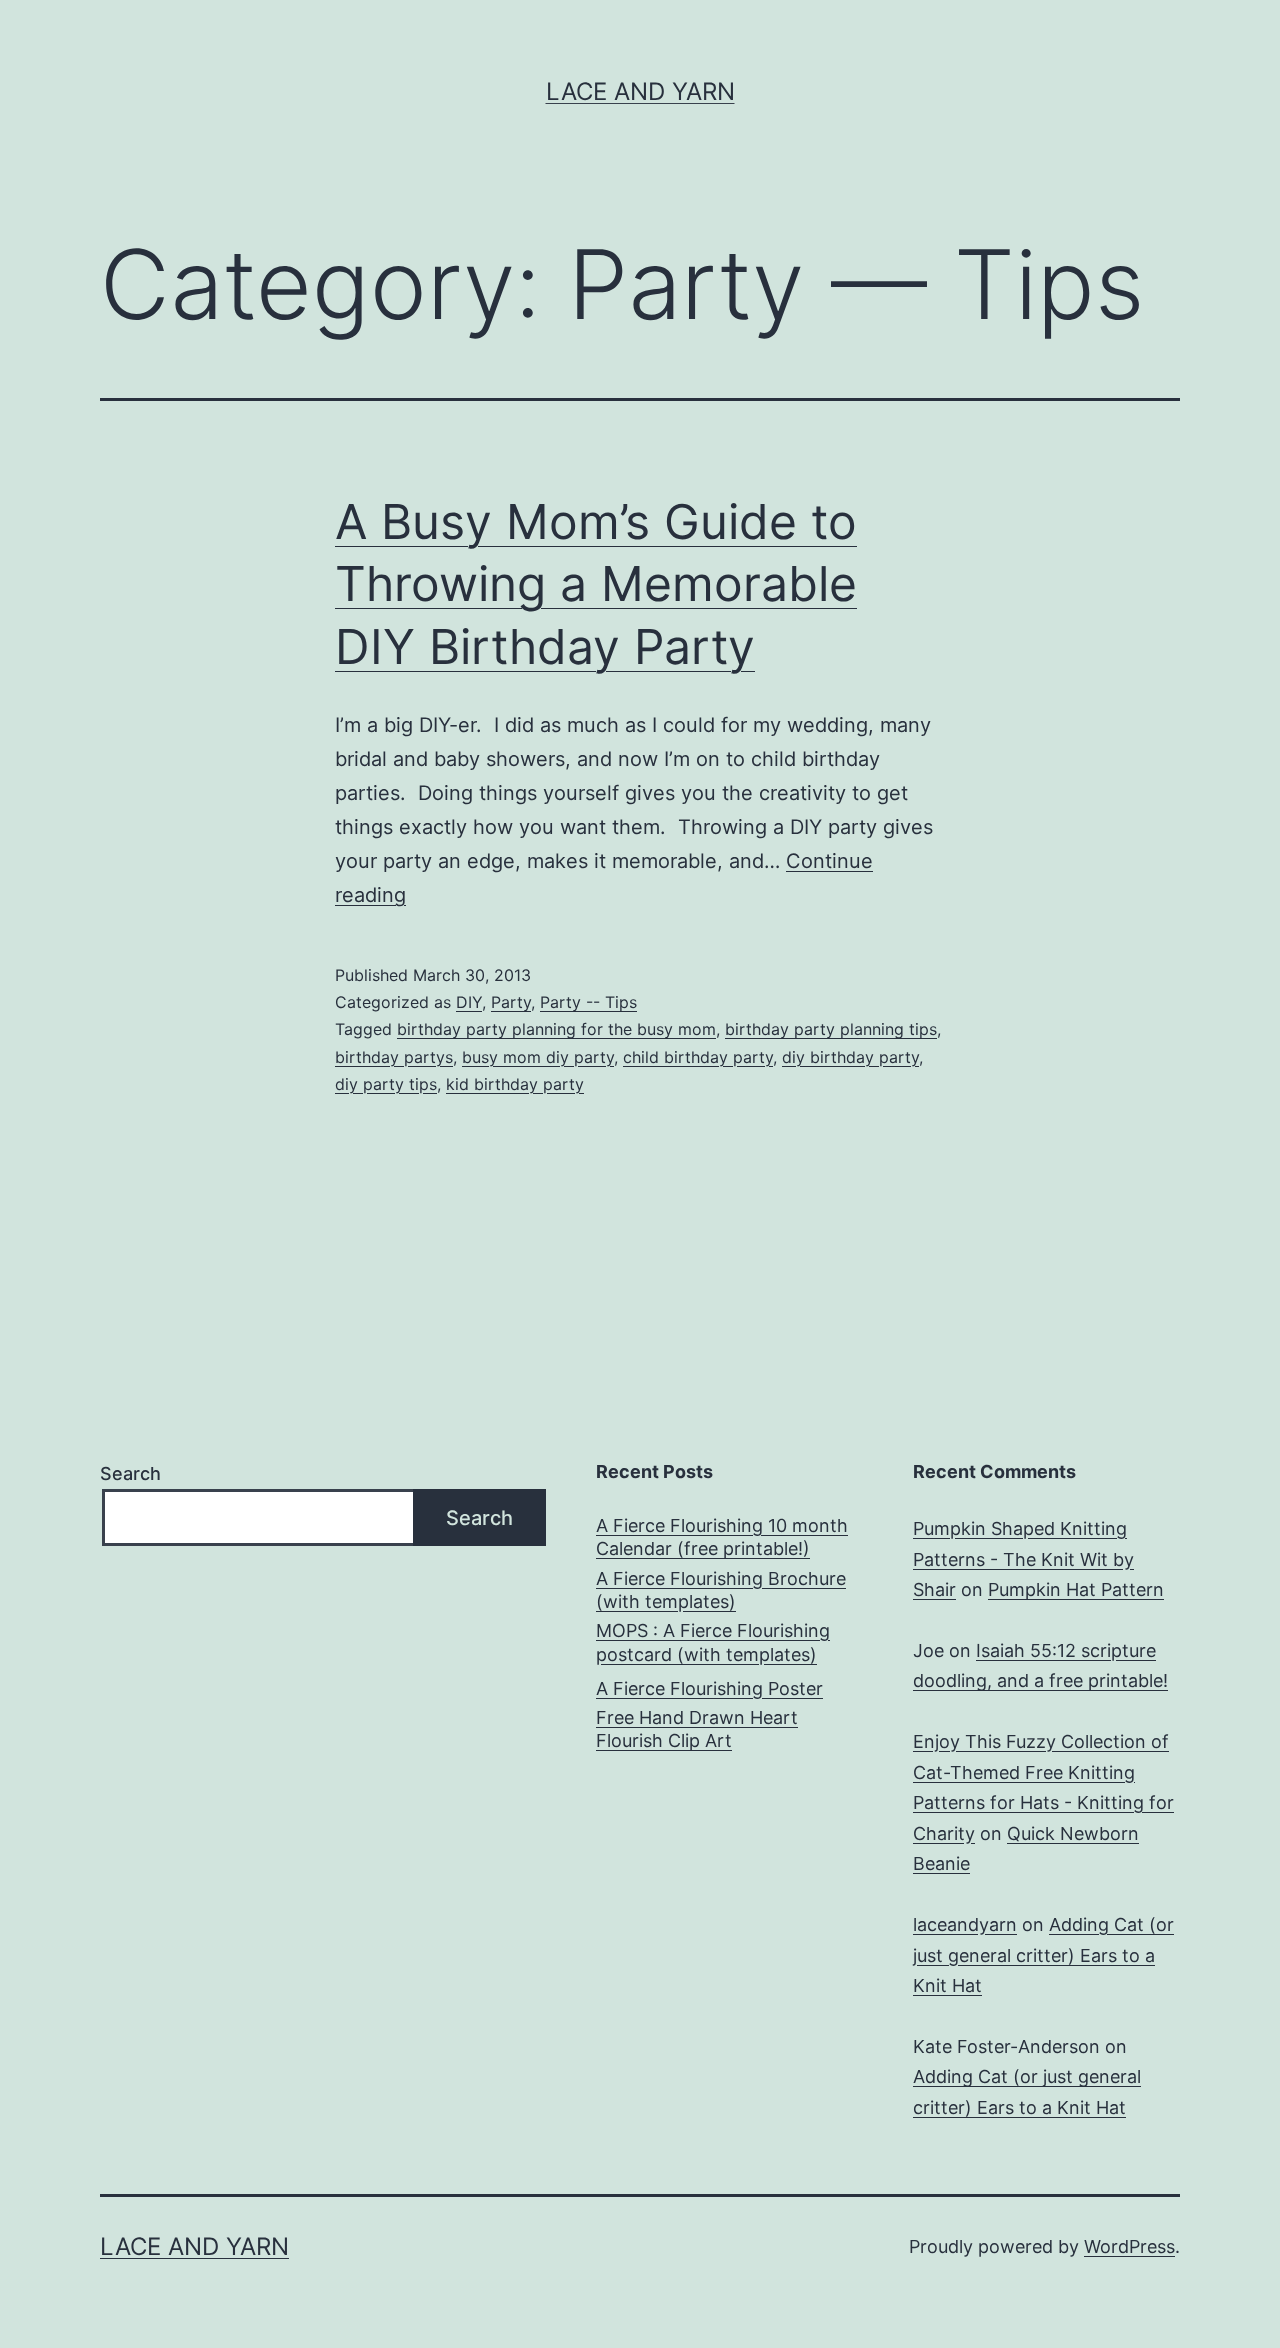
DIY (469, 1002)
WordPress (1129, 2246)
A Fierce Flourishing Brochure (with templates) (721, 1590)
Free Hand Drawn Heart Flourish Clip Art (697, 1729)
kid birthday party (515, 1084)
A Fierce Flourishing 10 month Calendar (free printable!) (722, 1537)
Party (511, 1002)
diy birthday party (850, 1057)
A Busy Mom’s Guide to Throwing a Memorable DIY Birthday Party (596, 584)
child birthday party (698, 1057)
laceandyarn (965, 1924)
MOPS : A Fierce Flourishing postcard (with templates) (713, 1642)
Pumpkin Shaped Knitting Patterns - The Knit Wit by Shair (1023, 1559)
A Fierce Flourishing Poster (709, 1688)
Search (130, 1473)
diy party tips (386, 1084)
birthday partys (394, 1057)
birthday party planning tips (831, 1029)
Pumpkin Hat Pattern (1076, 1589)
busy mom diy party (538, 1057)
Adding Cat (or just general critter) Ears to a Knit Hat (1043, 1955)
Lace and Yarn (640, 91)
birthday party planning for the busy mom (556, 1029)
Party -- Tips (588, 1002)
